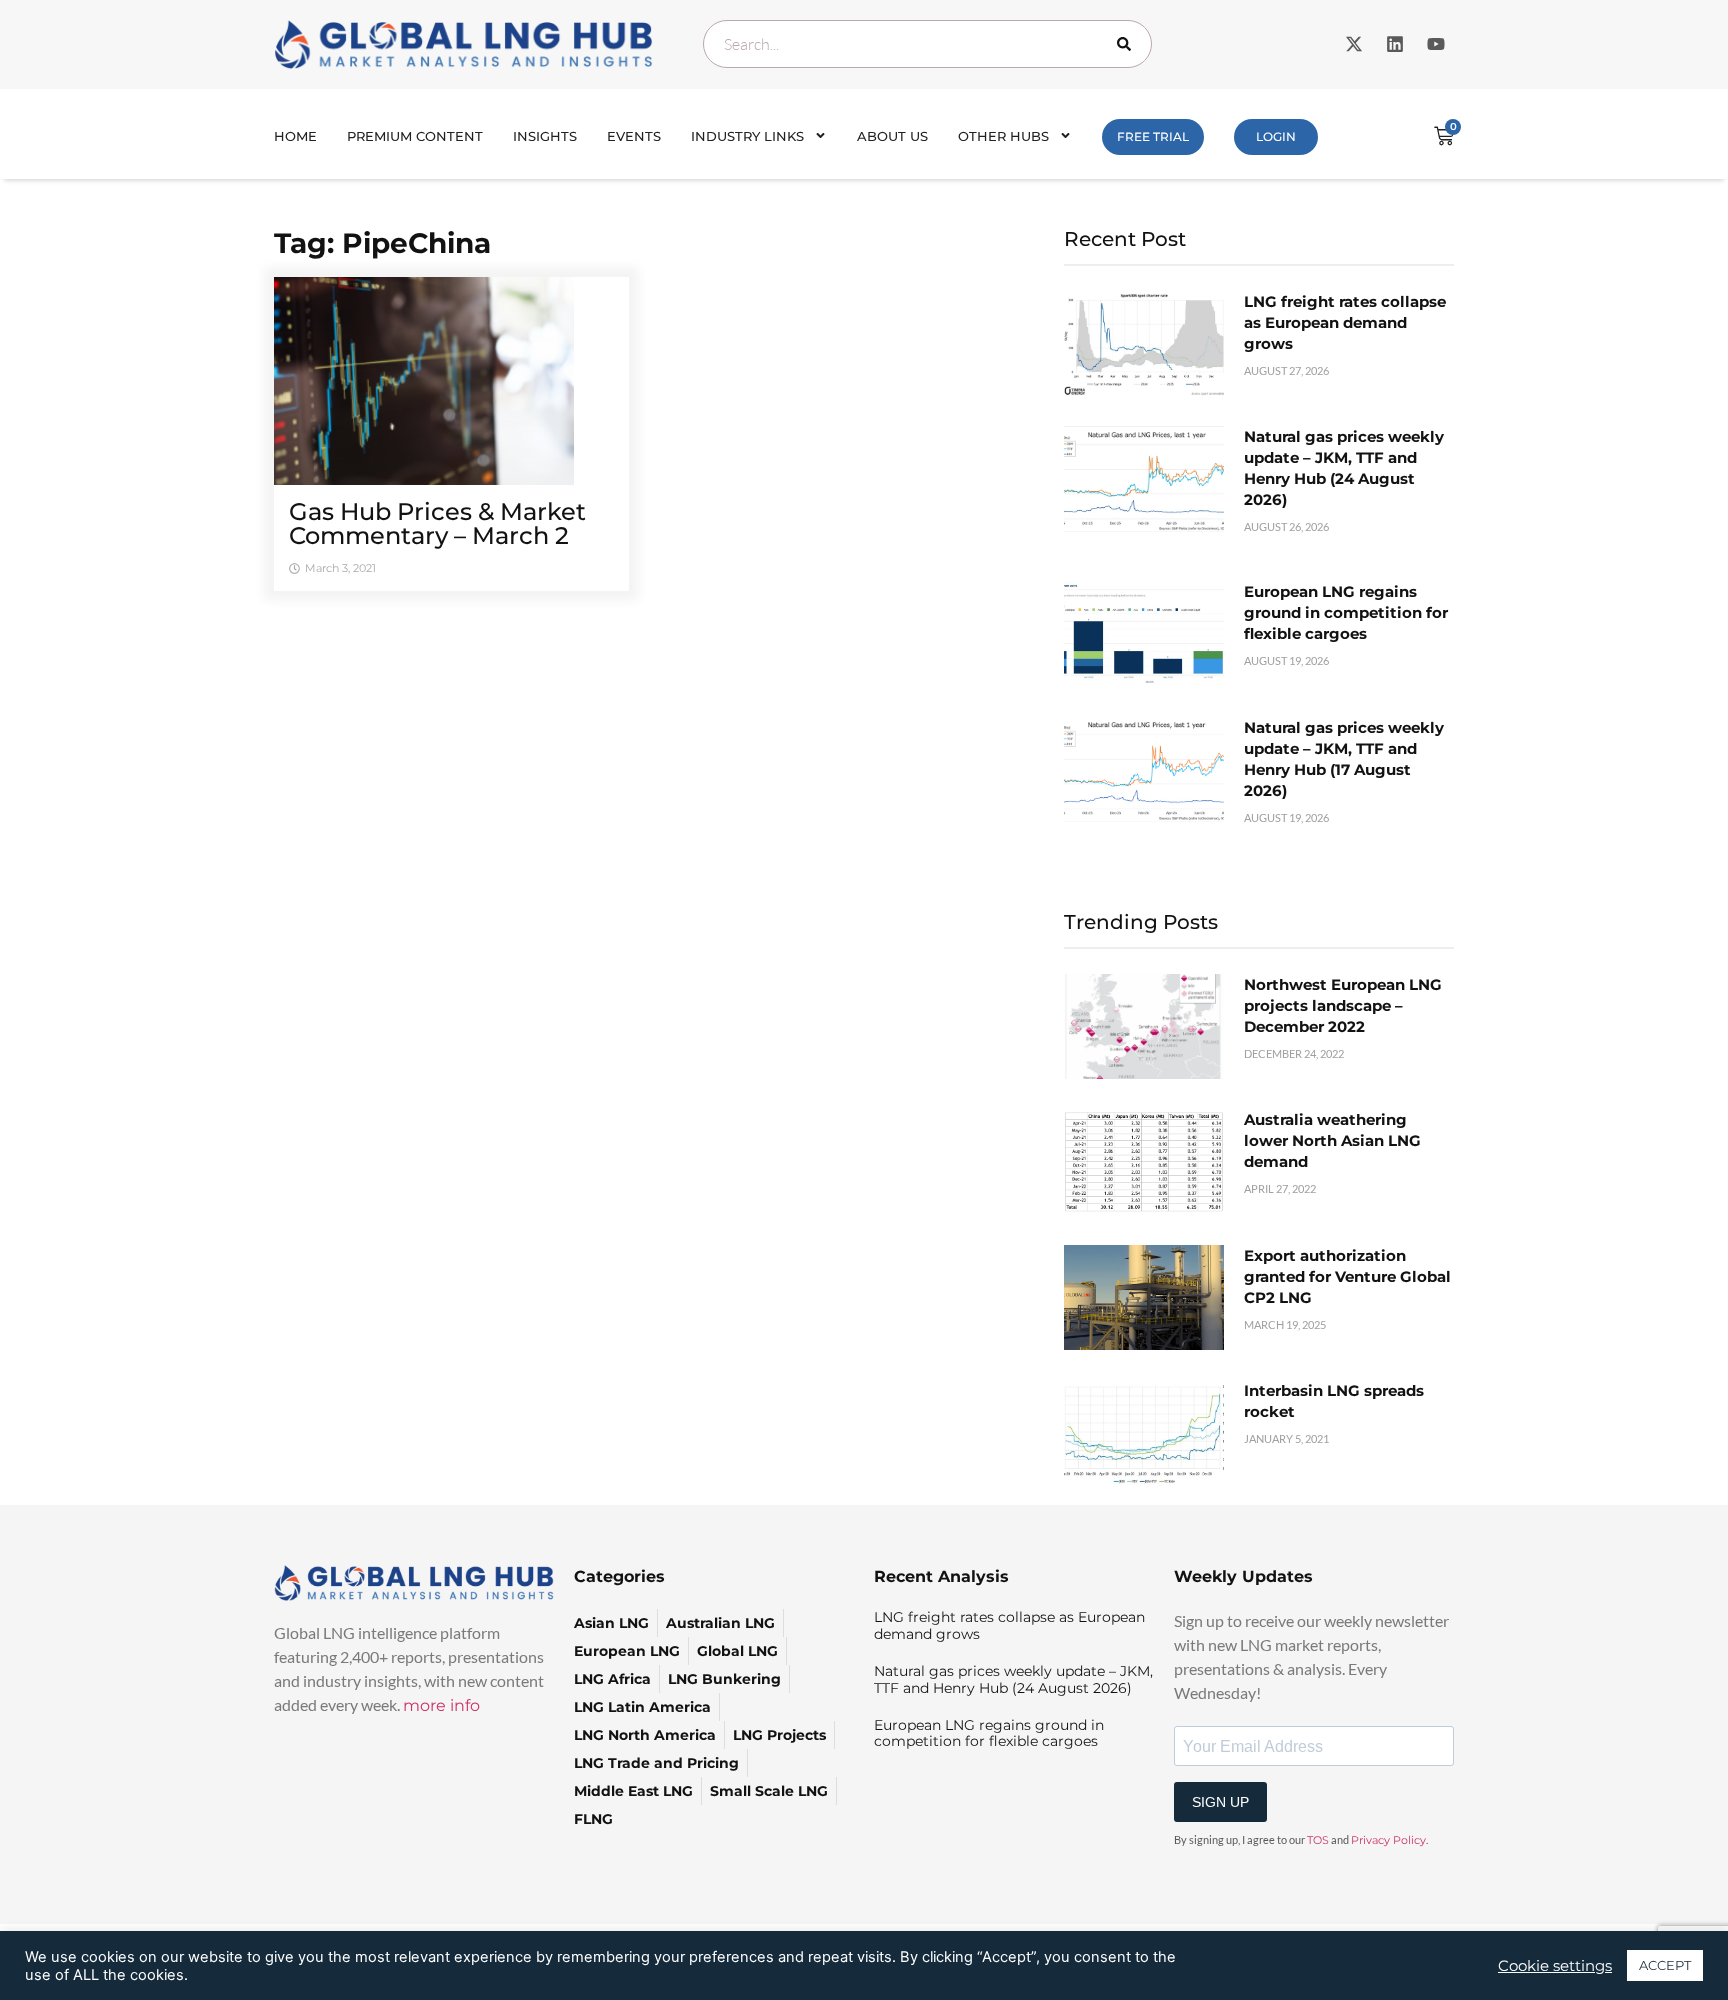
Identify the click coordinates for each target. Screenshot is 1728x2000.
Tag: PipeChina (382, 243)
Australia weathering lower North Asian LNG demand (1332, 1140)
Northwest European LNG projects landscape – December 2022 (1343, 1005)
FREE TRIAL (1153, 136)
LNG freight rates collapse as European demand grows (1345, 322)
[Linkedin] (1395, 44)
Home (295, 136)
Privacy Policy (1388, 1840)
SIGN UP (1220, 1802)
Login (1276, 136)
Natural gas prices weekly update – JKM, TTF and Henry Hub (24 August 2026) (1013, 1679)
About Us (892, 136)
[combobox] (927, 44)
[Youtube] (1436, 44)
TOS (1318, 1840)
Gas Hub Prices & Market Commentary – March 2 (437, 523)
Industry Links (747, 136)
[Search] (1128, 44)
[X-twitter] (1354, 44)
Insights (545, 136)
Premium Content (415, 136)
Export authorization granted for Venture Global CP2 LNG (1347, 1276)
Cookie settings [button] (1555, 1966)
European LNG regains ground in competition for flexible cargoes (1346, 612)
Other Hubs (1003, 136)
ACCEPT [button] (1665, 1965)
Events (634, 136)
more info (441, 1705)
